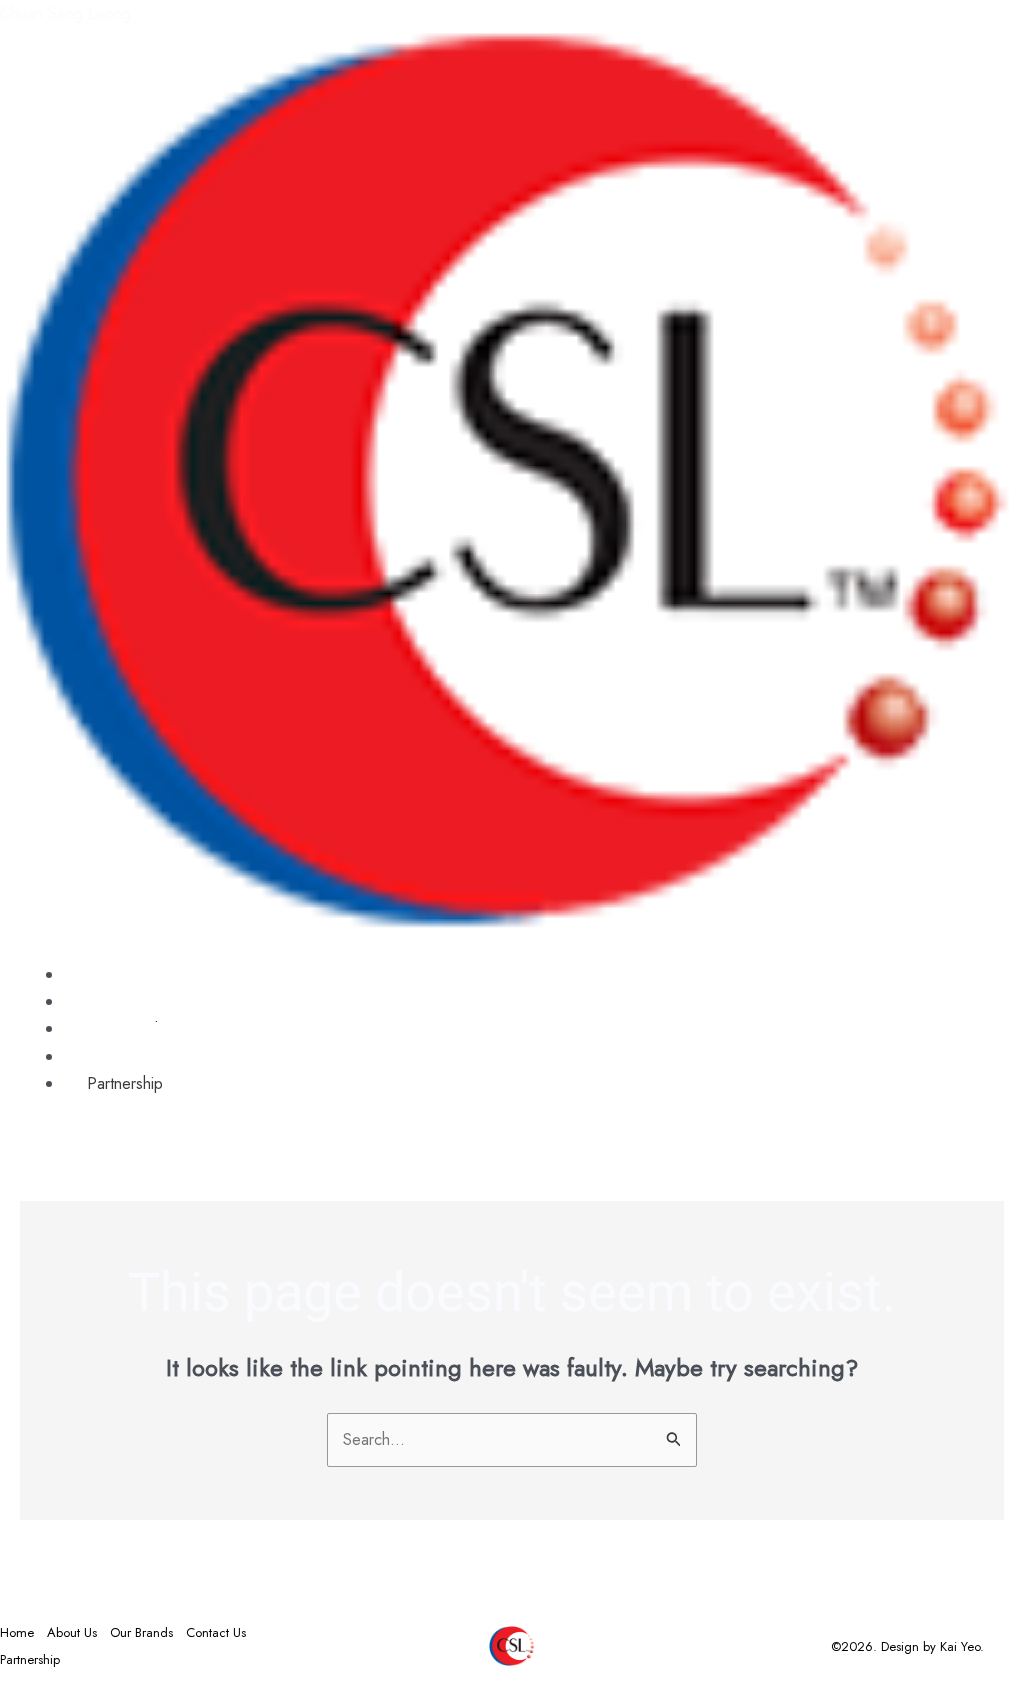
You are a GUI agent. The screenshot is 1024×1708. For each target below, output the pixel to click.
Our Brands (141, 1632)
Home (17, 1632)
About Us (72, 1632)
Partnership (125, 1083)
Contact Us (216, 1632)
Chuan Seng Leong (65, 13)
